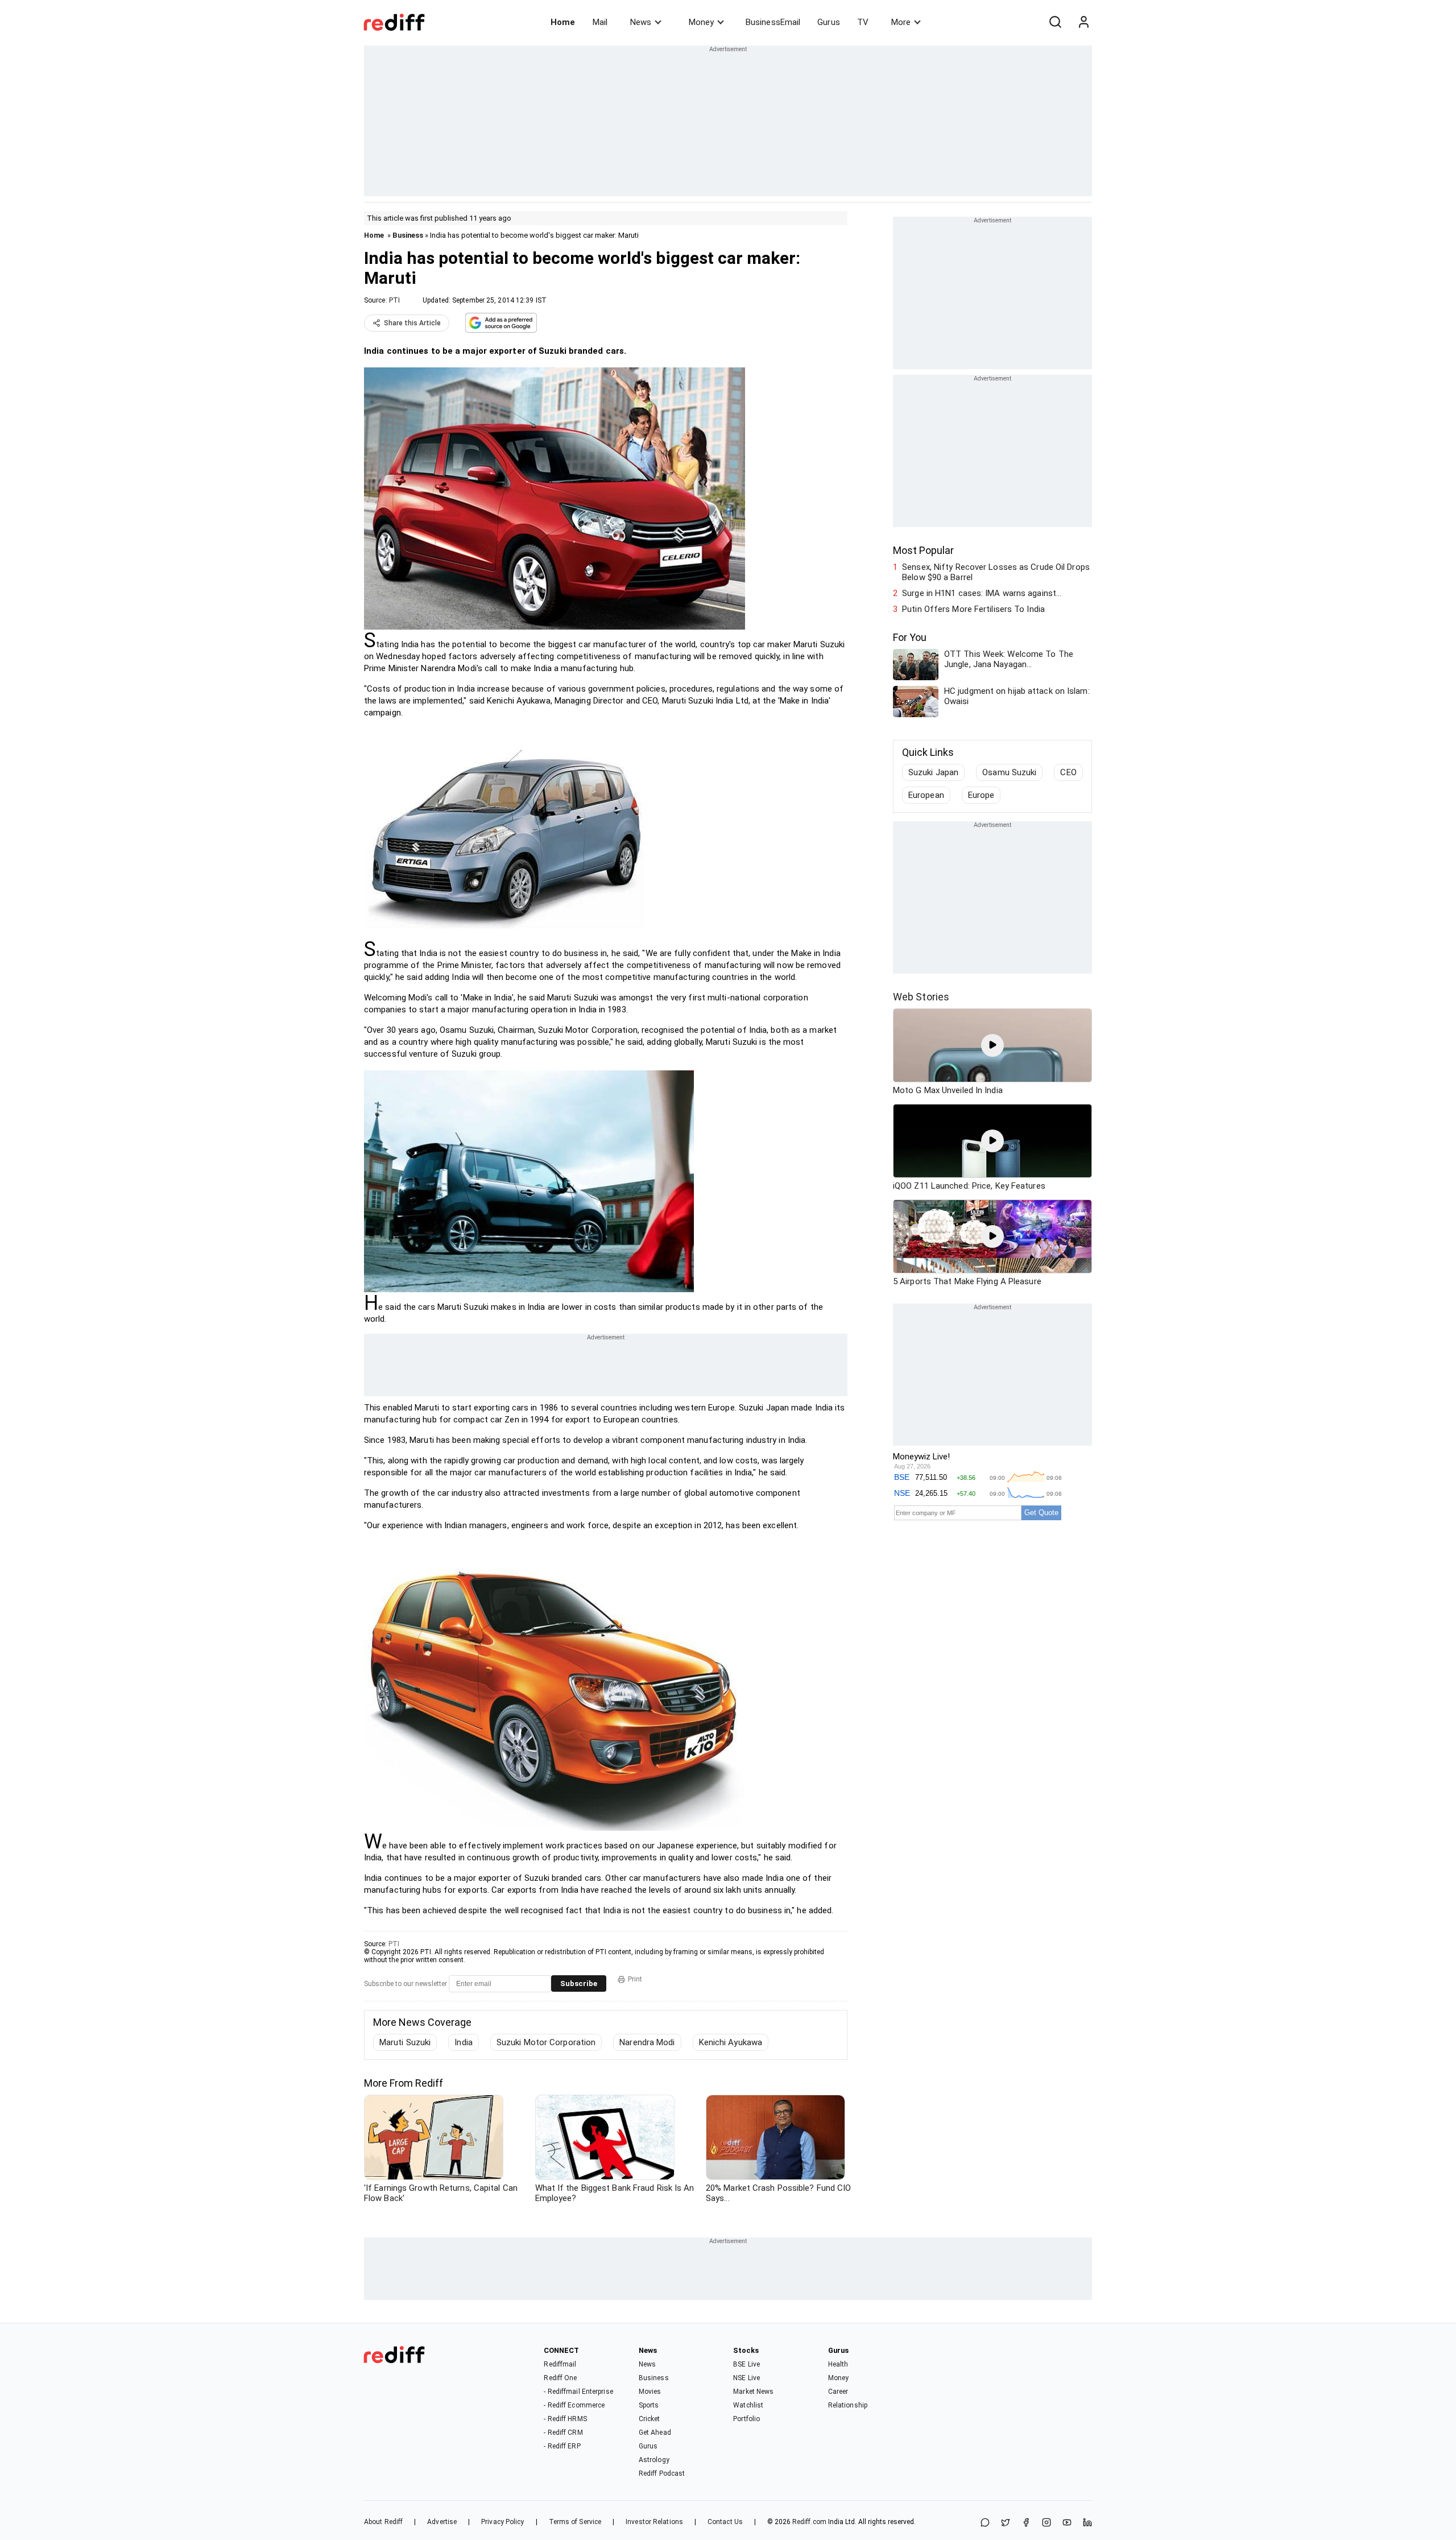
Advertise (442, 2522)
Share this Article (412, 323)
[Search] (1055, 22)
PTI (394, 300)
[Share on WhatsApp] (985, 2523)
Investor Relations (654, 2522)
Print (635, 1979)
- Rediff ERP (562, 2446)
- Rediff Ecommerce (574, 2405)
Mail (600, 22)
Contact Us (725, 2522)
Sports (649, 2405)
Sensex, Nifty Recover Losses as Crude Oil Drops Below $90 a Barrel (996, 572)
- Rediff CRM (563, 2433)
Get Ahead (655, 2433)
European (926, 795)
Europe (981, 795)
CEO (1068, 772)
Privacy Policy (502, 2522)
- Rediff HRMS (565, 2419)
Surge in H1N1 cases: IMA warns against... (982, 593)
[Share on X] (1006, 2523)
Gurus (829, 22)
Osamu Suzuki (1009, 772)
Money (701, 22)
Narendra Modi (647, 2042)
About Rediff (383, 2522)
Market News (753, 2392)
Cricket (650, 2419)
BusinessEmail (773, 22)
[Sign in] (1083, 22)
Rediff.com (809, 2522)
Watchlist (748, 2405)
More (901, 22)
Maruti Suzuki (405, 2042)
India (464, 2042)
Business (408, 235)
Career (838, 2392)
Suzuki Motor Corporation (546, 2042)
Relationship (848, 2405)
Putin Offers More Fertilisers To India (973, 609)
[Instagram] (1046, 2523)
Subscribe (579, 1983)
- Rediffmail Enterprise (578, 2392)
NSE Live (746, 2378)
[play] (992, 1045)
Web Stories (921, 997)
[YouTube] (1067, 2523)
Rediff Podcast (662, 2473)
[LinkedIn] (1087, 2523)
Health (838, 2364)
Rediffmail (560, 2364)
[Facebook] (1026, 2523)
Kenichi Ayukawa (731, 2042)
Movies (650, 2392)
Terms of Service (575, 2522)
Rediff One (560, 2378)
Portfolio (746, 2419)
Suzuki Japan (933, 772)
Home (563, 22)
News (641, 22)
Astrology (654, 2460)
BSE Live (746, 2364)
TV (863, 22)
